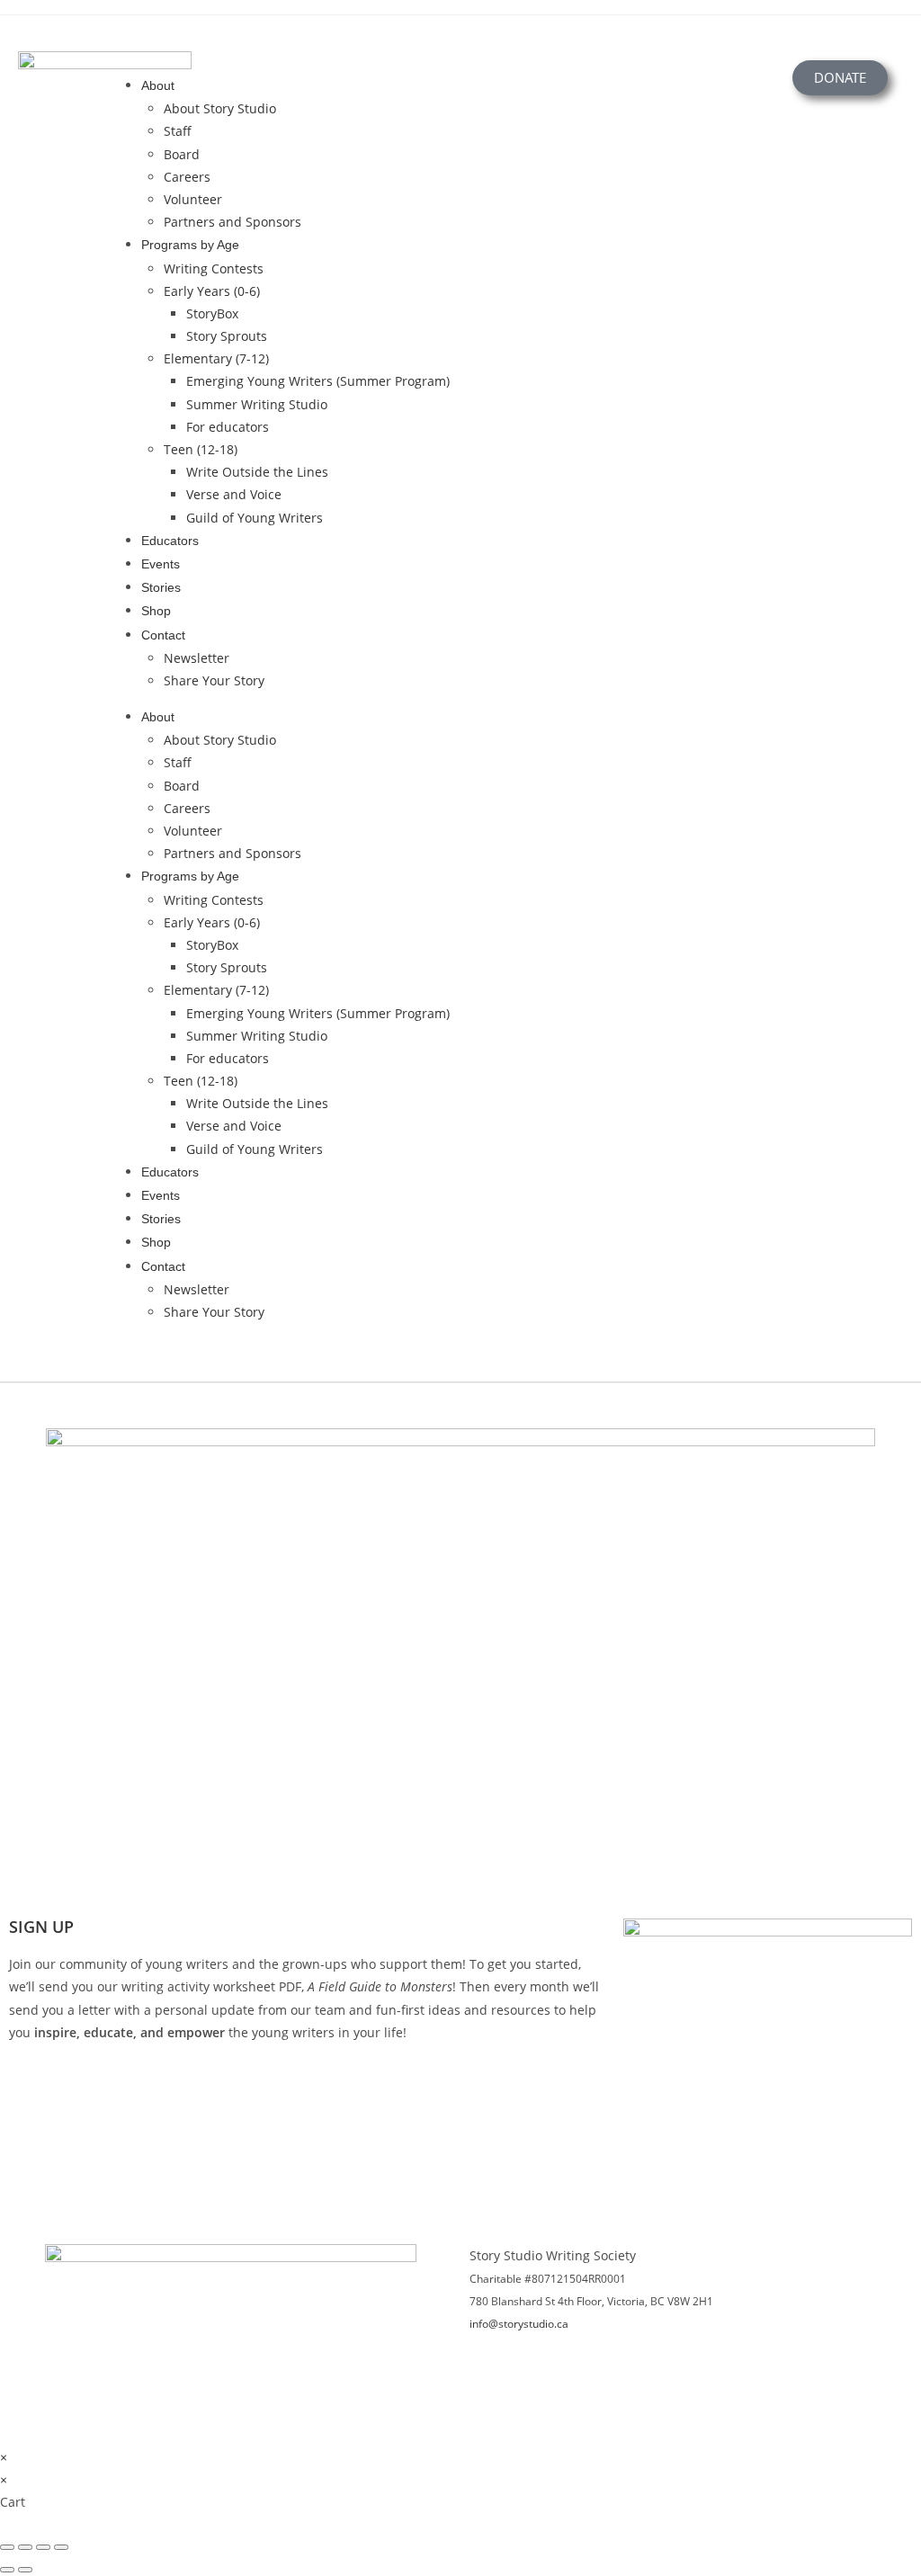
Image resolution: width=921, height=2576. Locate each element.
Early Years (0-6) (212, 291)
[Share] (43, 2547)
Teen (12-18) (201, 449)
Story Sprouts (227, 336)
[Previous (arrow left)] (7, 2570)
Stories (161, 587)
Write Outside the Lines (257, 472)
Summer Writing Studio (257, 404)
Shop (156, 611)
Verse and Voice (234, 494)
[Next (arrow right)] (25, 2570)
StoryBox (212, 313)
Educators (170, 541)
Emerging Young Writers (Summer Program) (318, 381)
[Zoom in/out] (7, 2547)
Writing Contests (214, 268)
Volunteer (193, 199)
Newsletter (197, 658)
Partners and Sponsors (232, 222)
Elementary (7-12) (216, 358)
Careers (187, 177)
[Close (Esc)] (61, 2547)
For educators (228, 427)
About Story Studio (220, 108)
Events (161, 564)
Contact (163, 635)
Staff (178, 131)
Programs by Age (190, 245)
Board (182, 154)
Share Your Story (214, 680)
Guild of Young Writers (255, 518)
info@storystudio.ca (519, 2324)
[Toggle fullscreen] (25, 2547)
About (158, 85)
